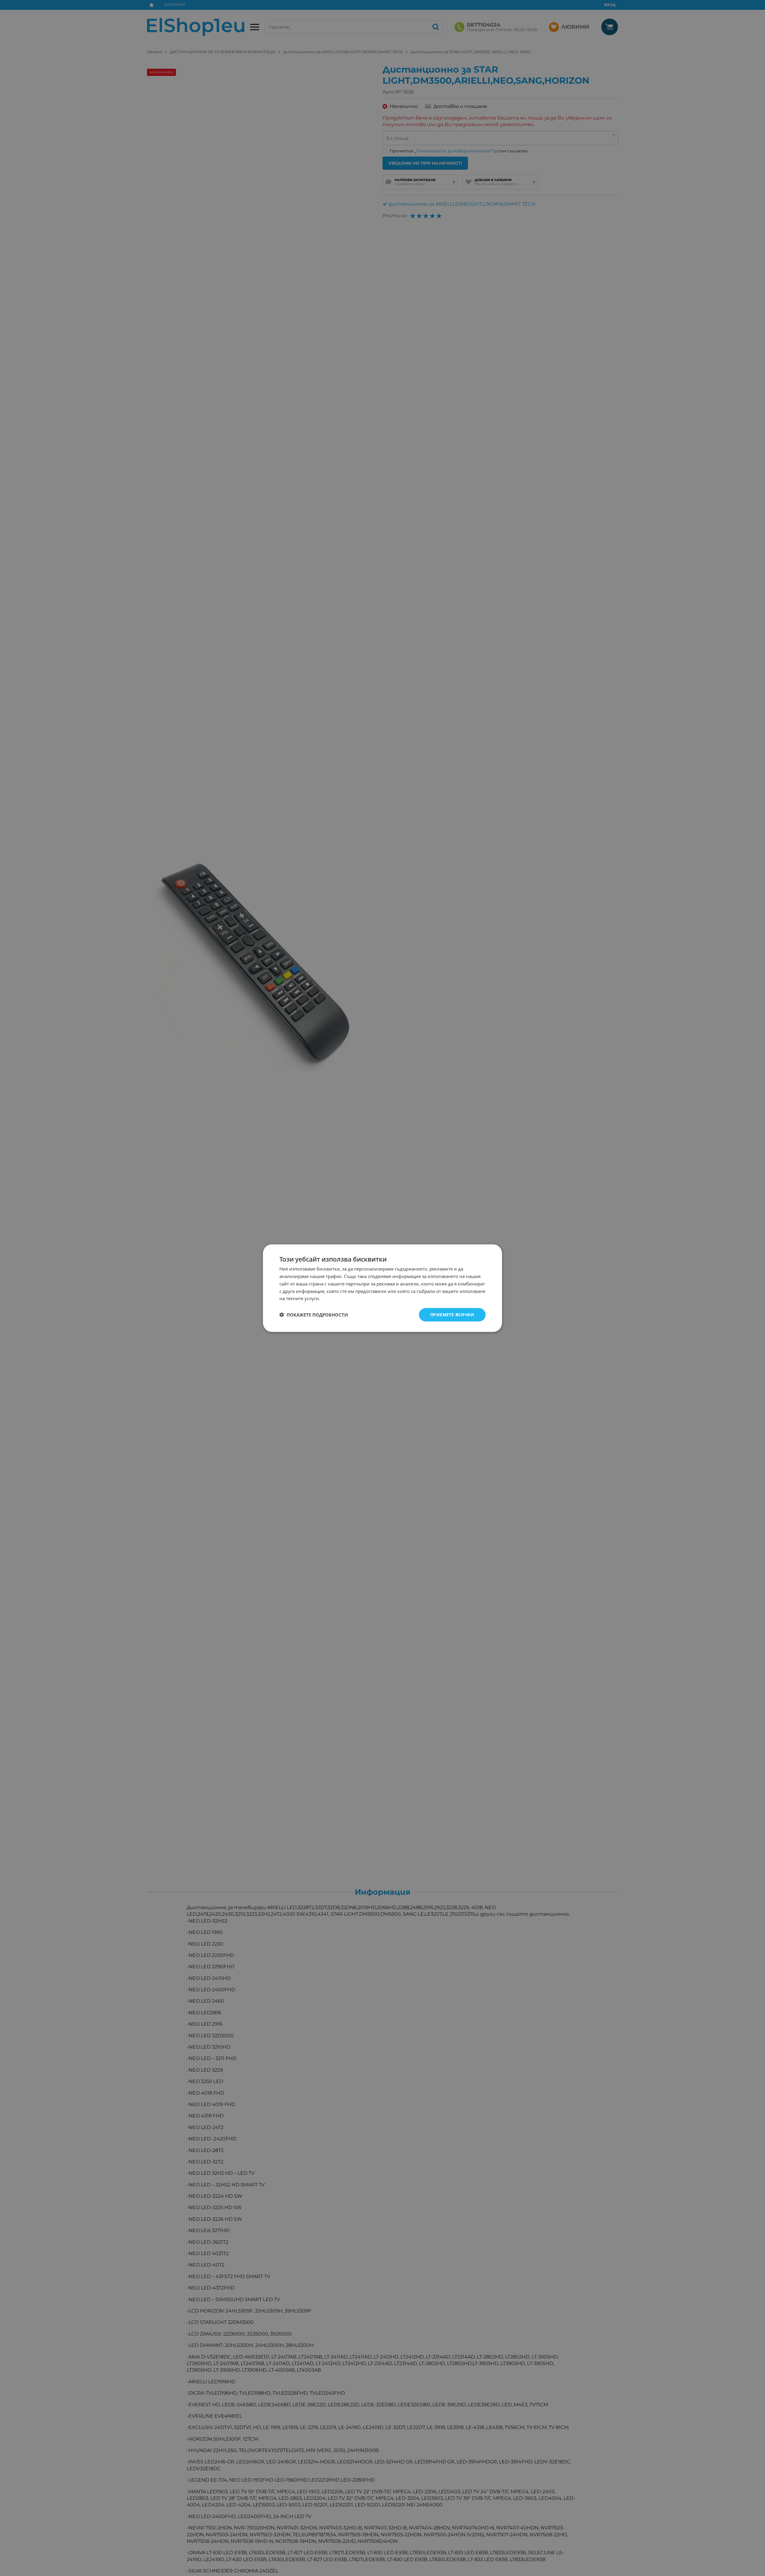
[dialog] (382, 1288)
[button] (314, 1315)
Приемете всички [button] (452, 1314)
